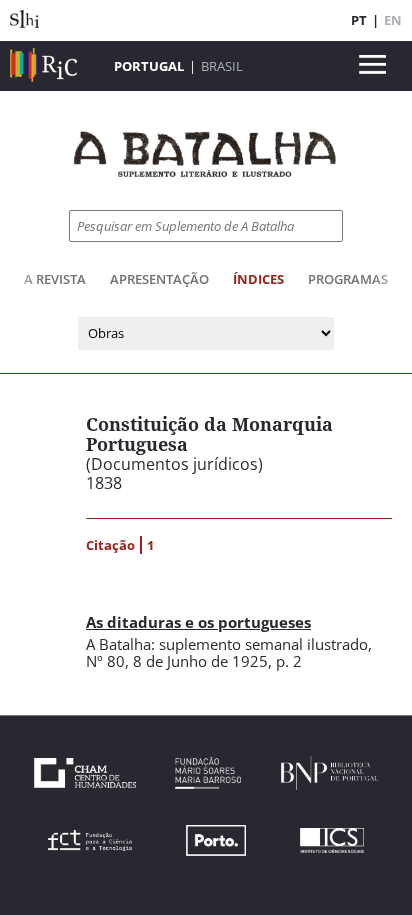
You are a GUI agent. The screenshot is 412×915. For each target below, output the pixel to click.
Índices (258, 279)
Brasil (222, 66)
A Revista (55, 279)
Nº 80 (105, 661)
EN (393, 20)
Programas (348, 279)
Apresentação (159, 279)
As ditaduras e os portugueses (198, 622)
